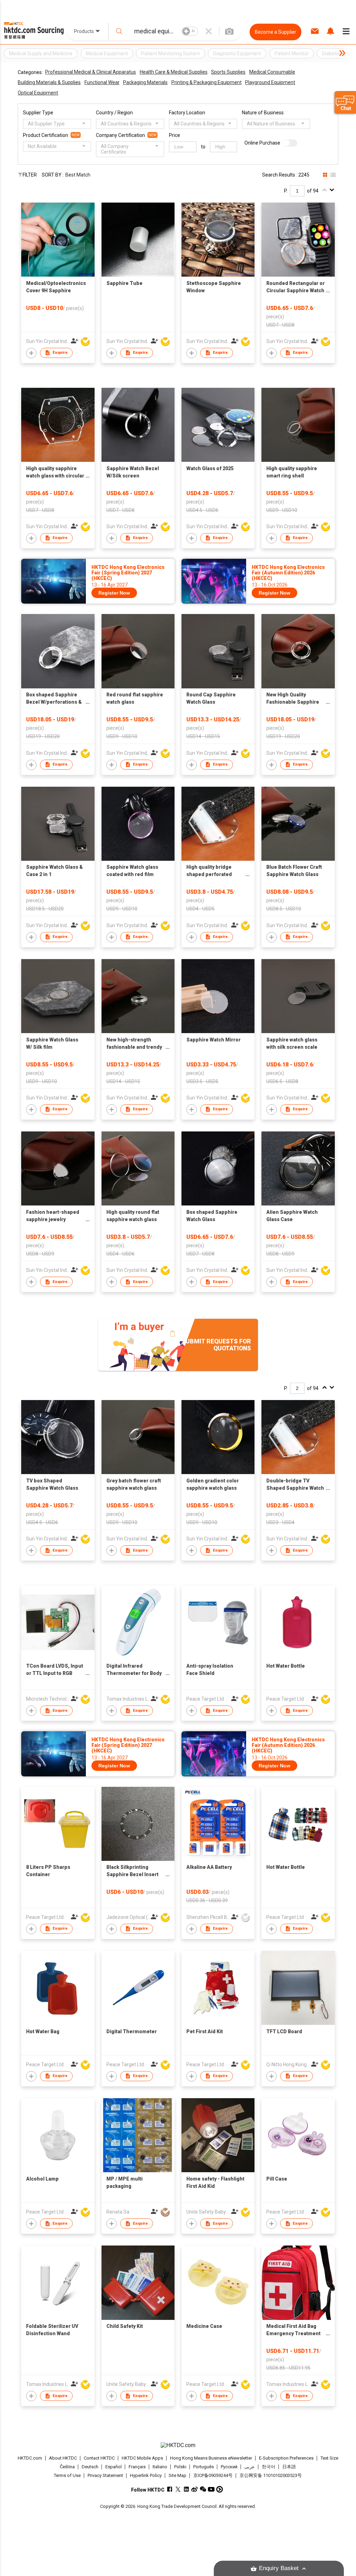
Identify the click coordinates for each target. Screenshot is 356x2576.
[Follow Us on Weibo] (195, 2489)
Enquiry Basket (279, 2568)
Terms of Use (67, 2475)
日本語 (289, 2467)
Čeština (67, 2467)
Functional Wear (102, 82)
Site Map (177, 2475)
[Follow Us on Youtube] (211, 2489)
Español (114, 2467)
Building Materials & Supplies (49, 82)
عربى (250, 2467)
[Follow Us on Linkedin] (186, 2489)
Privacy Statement (105, 2475)
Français (137, 2467)
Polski (180, 2467)
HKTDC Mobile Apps (142, 2458)
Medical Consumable (272, 72)
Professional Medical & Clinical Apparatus (91, 72)
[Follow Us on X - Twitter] (178, 2489)
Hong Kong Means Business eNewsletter (211, 2458)
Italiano (160, 2467)
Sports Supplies (228, 72)
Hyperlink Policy (146, 2475)
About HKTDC (63, 2458)
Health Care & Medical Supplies (174, 72)
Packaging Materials (145, 82)
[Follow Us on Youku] (220, 2489)
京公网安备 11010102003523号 (271, 2475)
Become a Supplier (276, 32)
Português (204, 2467)
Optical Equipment (38, 93)
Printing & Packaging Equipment (207, 82)
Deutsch (90, 2467)
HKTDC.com (30, 2458)
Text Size (329, 2458)
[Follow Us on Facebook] (169, 2489)
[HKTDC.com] (178, 2445)
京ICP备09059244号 (213, 2475)
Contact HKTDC (99, 2458)
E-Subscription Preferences (286, 2458)
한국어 (269, 2467)
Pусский (229, 2467)
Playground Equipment (270, 82)
